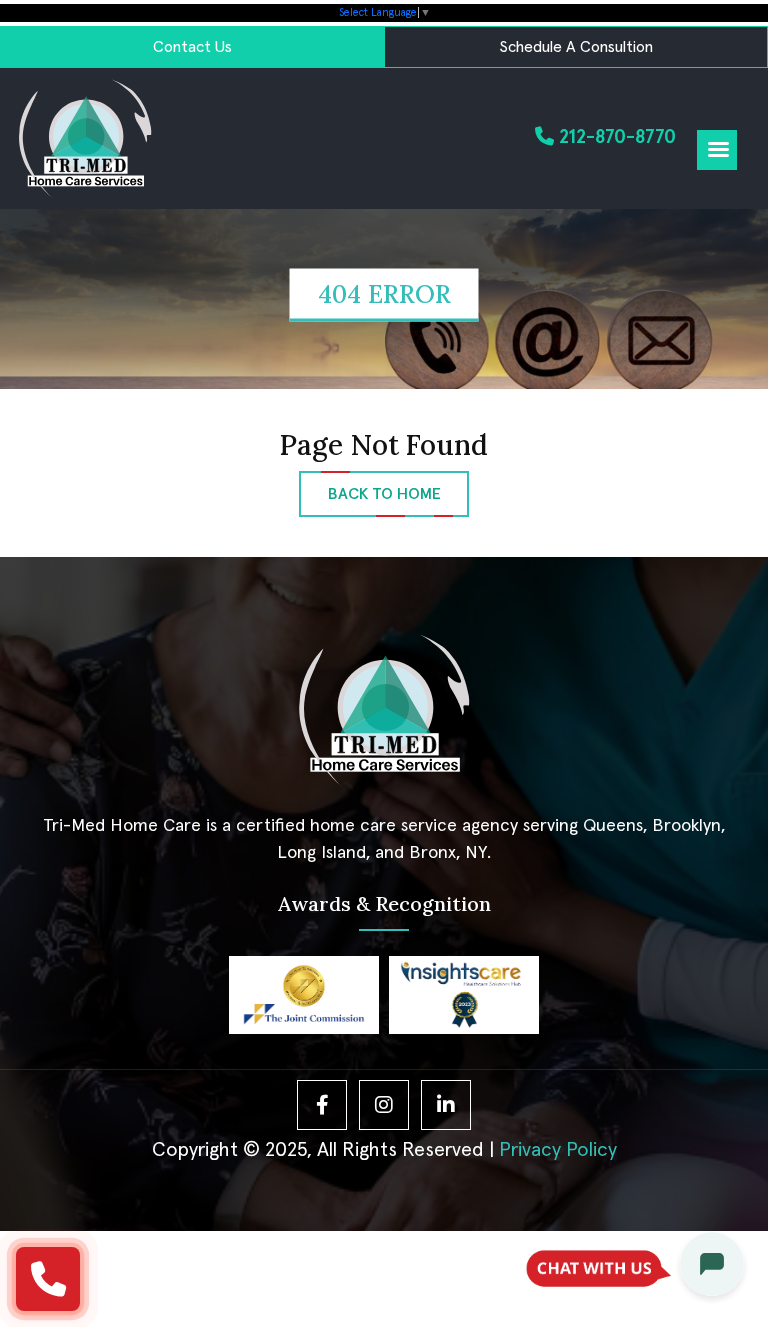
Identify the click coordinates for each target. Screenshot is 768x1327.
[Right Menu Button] (718, 150)
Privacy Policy (558, 1150)
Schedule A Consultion (576, 47)
